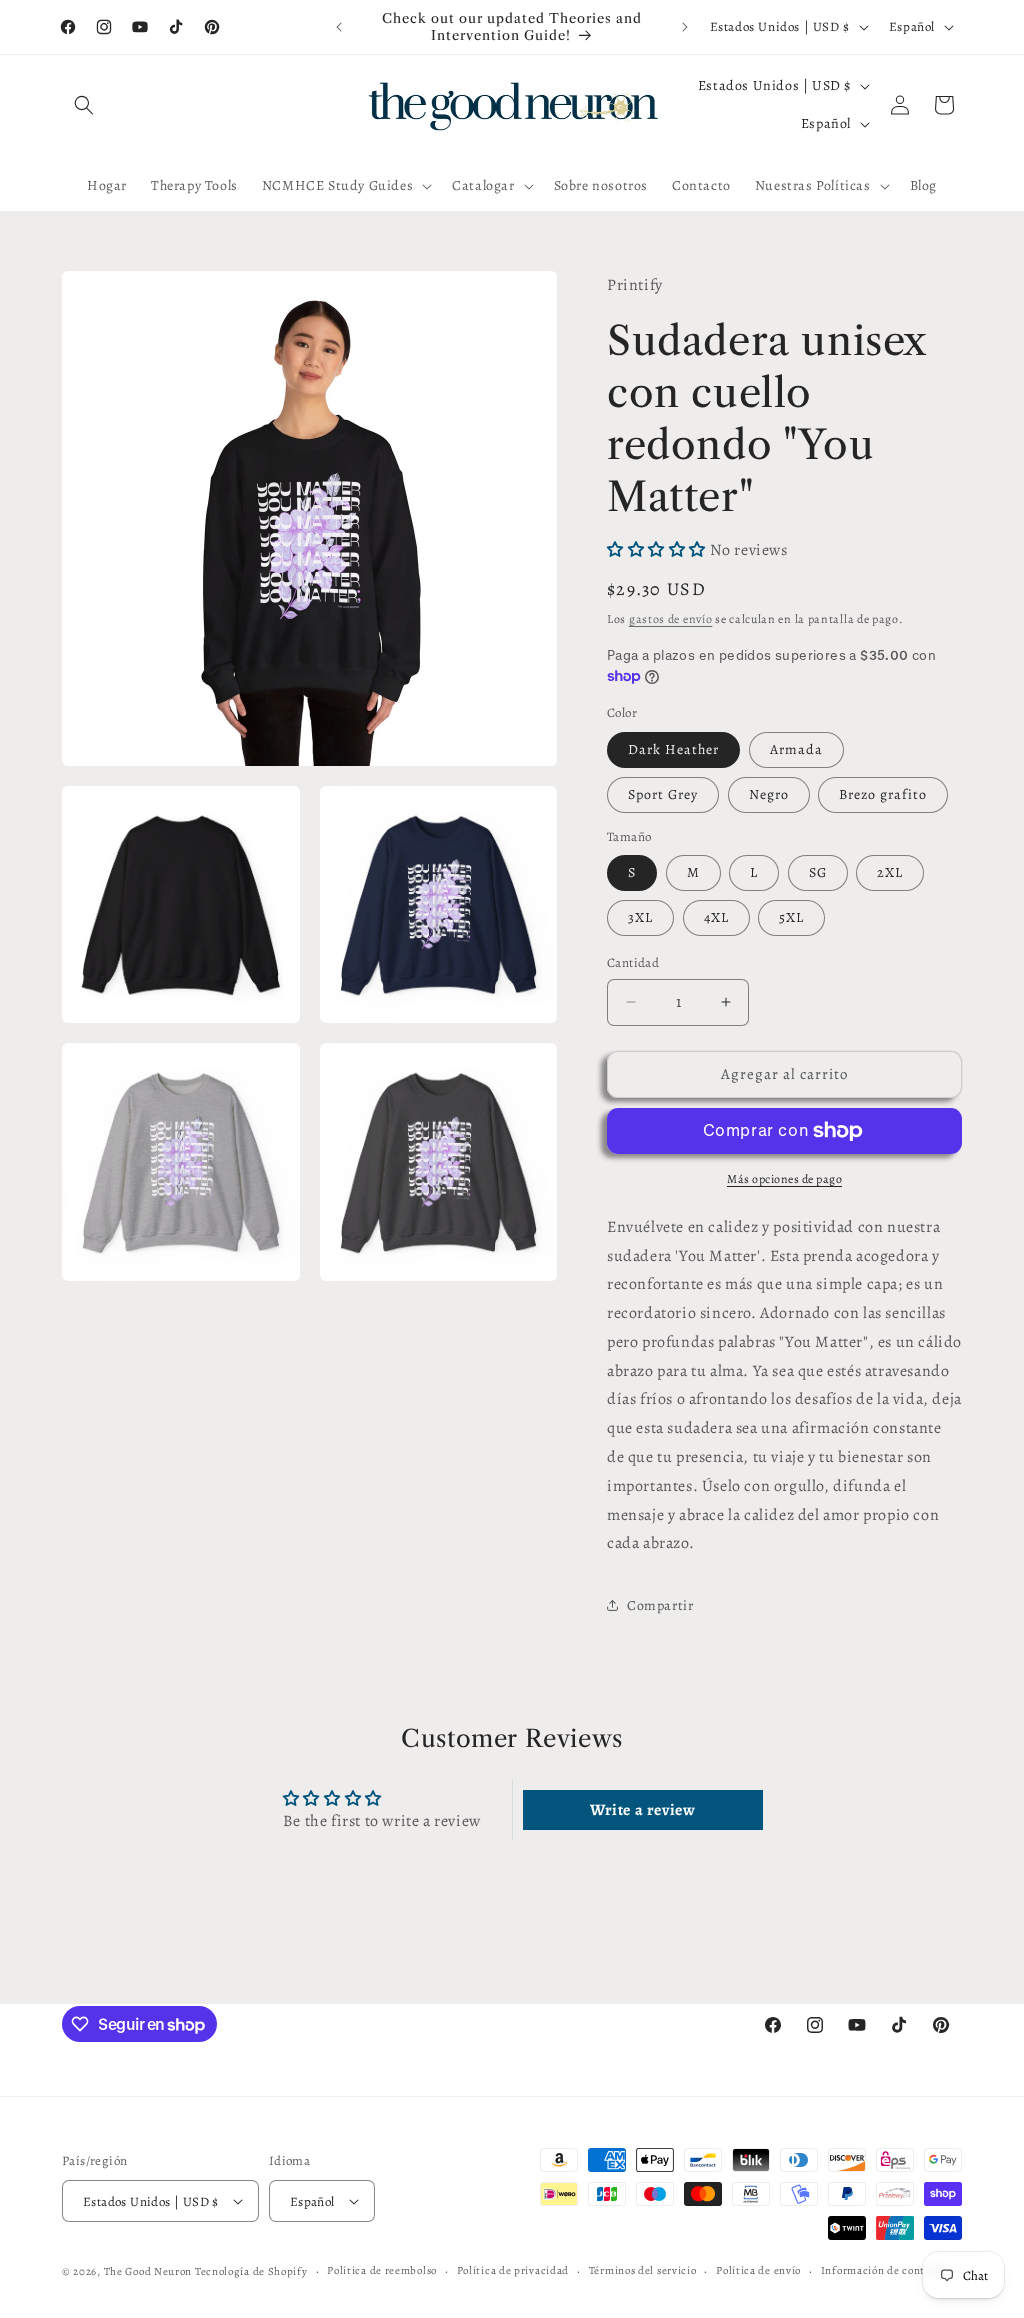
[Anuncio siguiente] (685, 27)
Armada (796, 749)
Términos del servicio (643, 2270)
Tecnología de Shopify (251, 2271)
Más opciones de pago (784, 1179)
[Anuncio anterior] (339, 27)
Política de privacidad (513, 2270)
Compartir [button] (660, 1605)
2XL (890, 872)
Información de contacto (884, 2270)
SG (818, 872)
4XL (716, 917)
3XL (640, 917)
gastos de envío (671, 619)
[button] (84, 105)
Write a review (642, 1810)
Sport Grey (663, 794)
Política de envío (758, 2270)
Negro (769, 794)
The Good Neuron (148, 2271)
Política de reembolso (382, 2270)
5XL (791, 917)
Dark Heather (673, 749)
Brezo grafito (883, 794)
